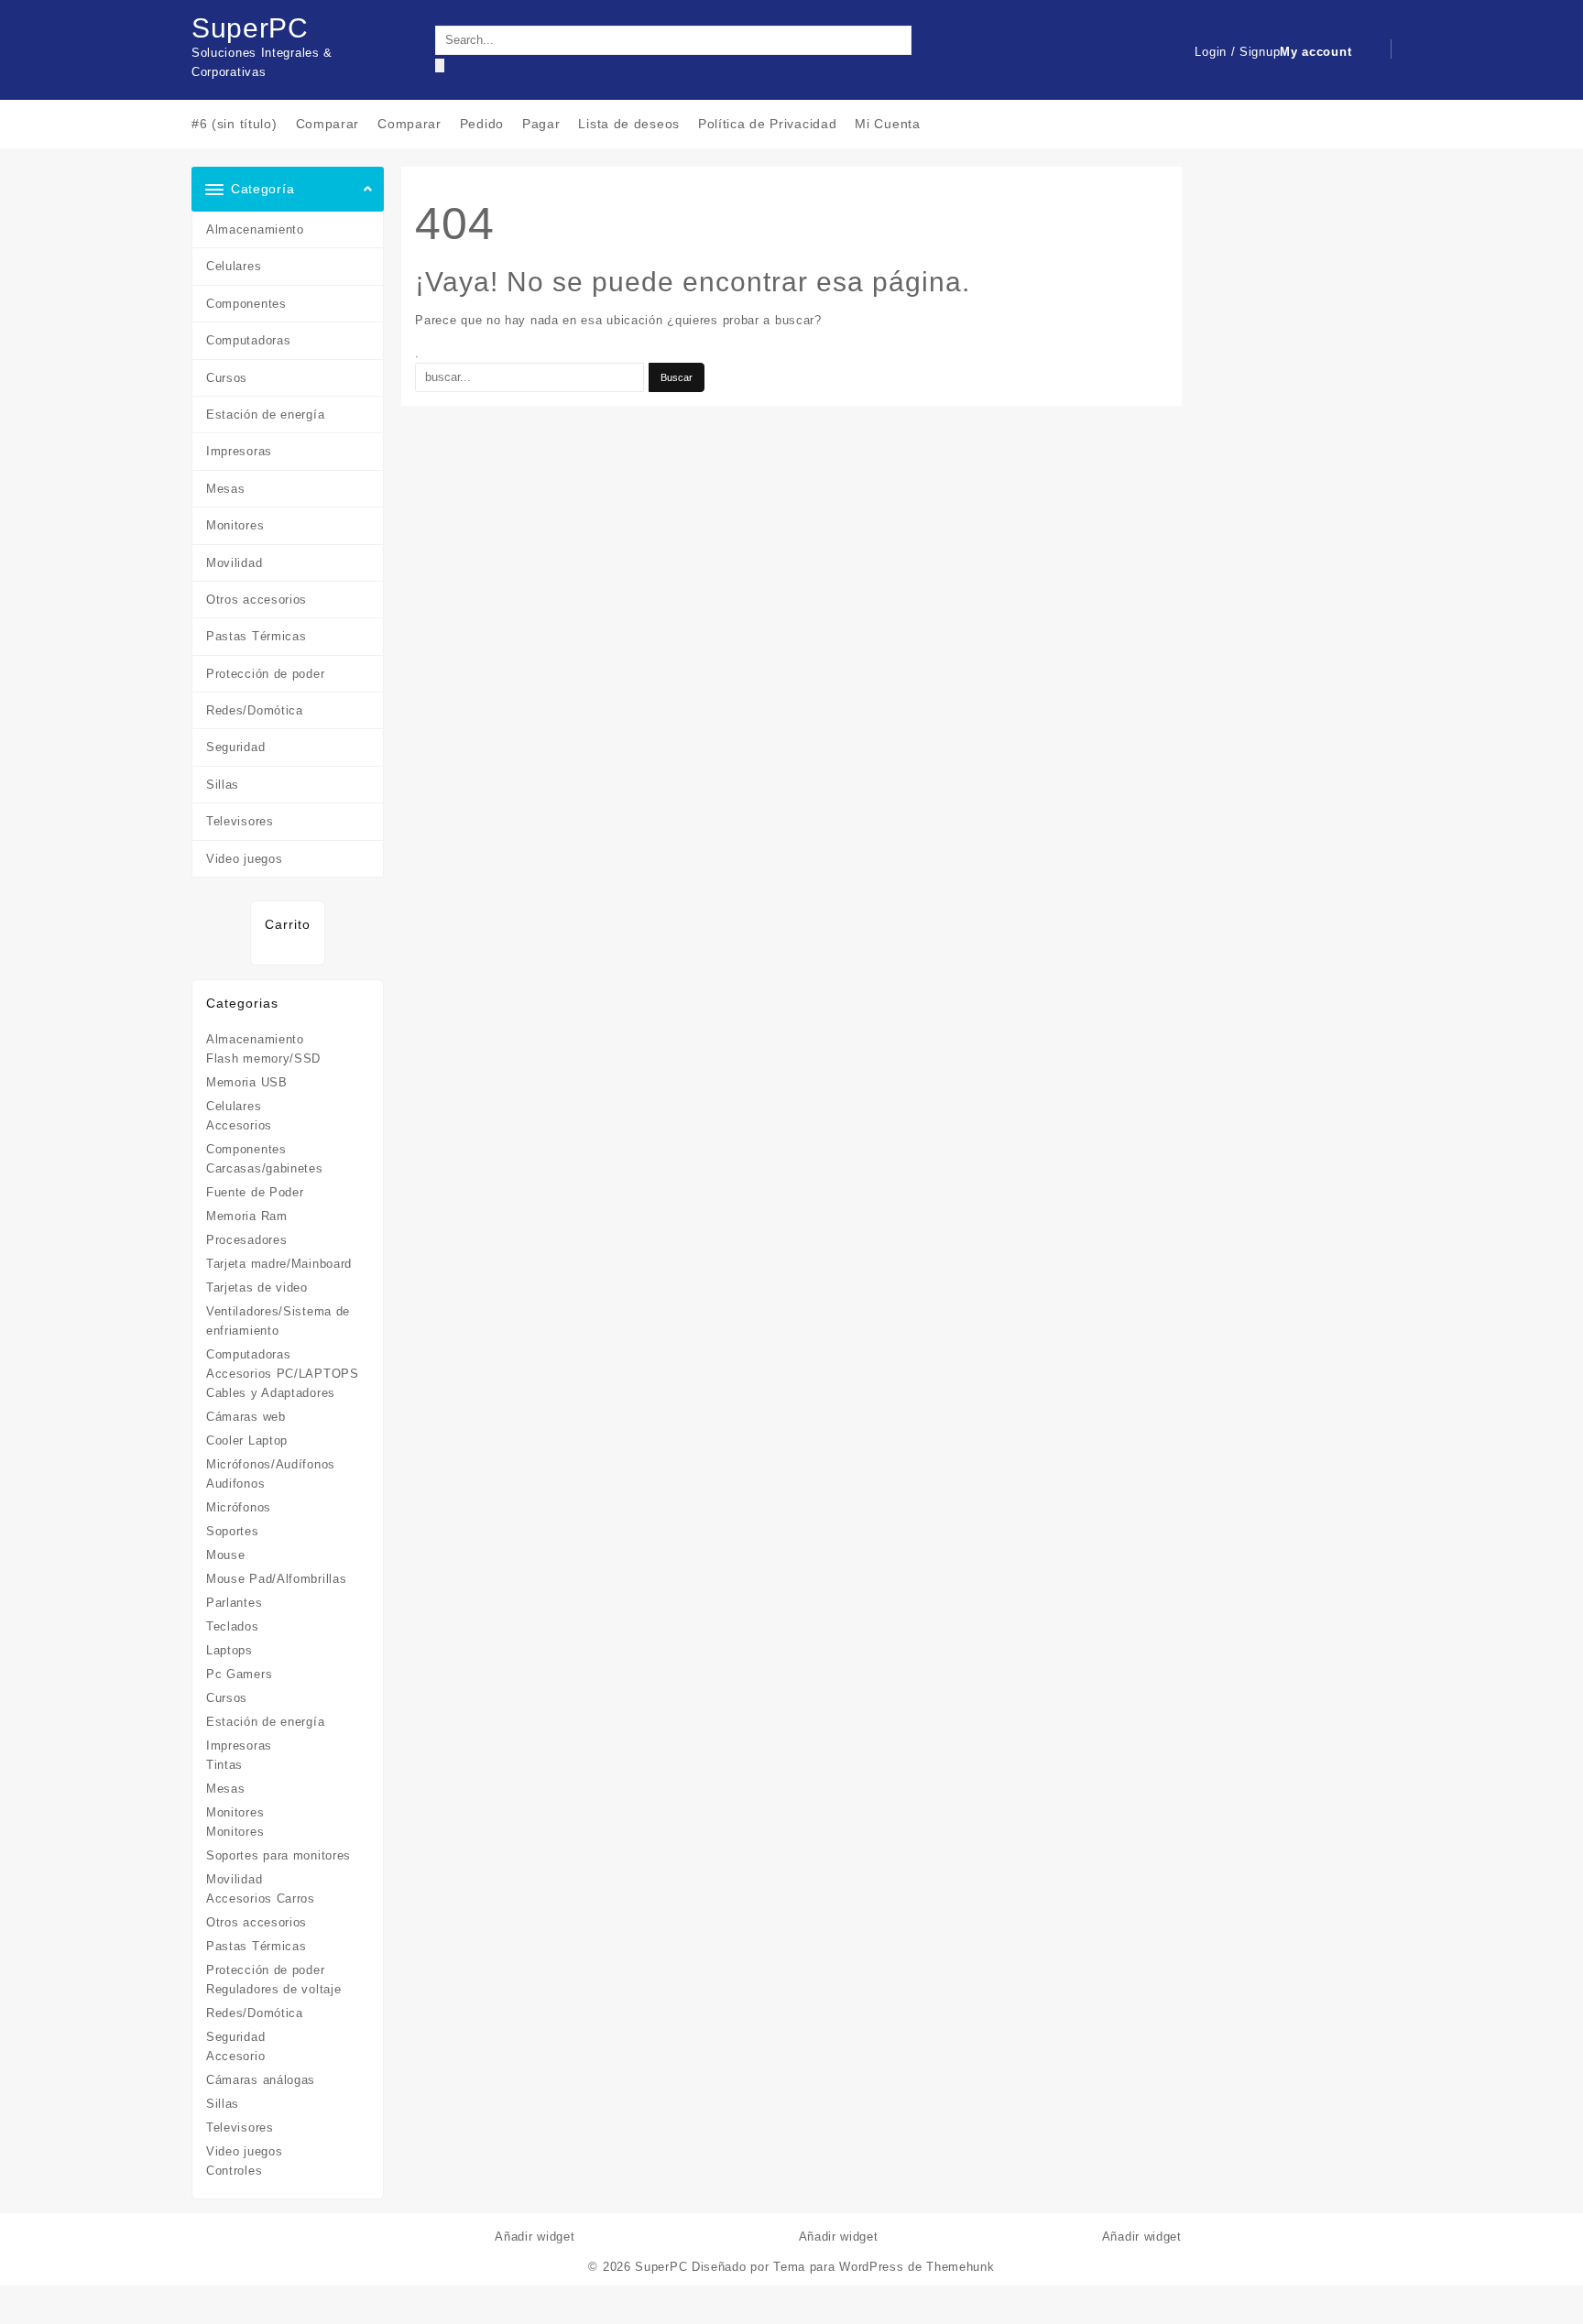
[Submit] (440, 65)
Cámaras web (246, 1417)
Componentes (246, 304)
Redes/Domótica (255, 710)
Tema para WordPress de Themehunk (884, 2267)
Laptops (229, 1650)
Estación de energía (265, 415)
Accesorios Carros (261, 1898)
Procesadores (246, 1240)
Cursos (227, 378)
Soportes (233, 1531)
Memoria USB (247, 1082)
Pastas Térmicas (257, 636)
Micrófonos (239, 1507)
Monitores (235, 525)
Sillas (223, 785)
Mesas (226, 489)
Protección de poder (265, 674)
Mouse (226, 1555)
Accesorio (235, 2056)
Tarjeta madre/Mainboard (279, 1264)
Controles (234, 2171)
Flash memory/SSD (263, 1058)
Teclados (233, 1626)
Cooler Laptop (247, 1440)
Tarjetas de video (257, 1287)
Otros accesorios (257, 600)
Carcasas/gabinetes (265, 1168)
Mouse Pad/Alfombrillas (276, 1579)
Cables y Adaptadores (271, 1393)
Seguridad (235, 747)
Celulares (234, 266)
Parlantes (234, 1603)
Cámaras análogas (261, 2080)
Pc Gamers (239, 1674)
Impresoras (239, 451)
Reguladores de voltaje (273, 1989)
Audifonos (235, 1484)
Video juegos (244, 859)
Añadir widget (535, 2237)
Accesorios (239, 1125)
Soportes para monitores (278, 1855)
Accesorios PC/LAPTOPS (283, 1374)
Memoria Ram (247, 1216)
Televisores (240, 821)
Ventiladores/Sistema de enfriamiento (278, 1321)
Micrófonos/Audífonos (271, 1464)
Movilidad (234, 563)
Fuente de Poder (255, 1192)
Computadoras (248, 340)
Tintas (224, 1765)
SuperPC (250, 28)
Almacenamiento (255, 229)
